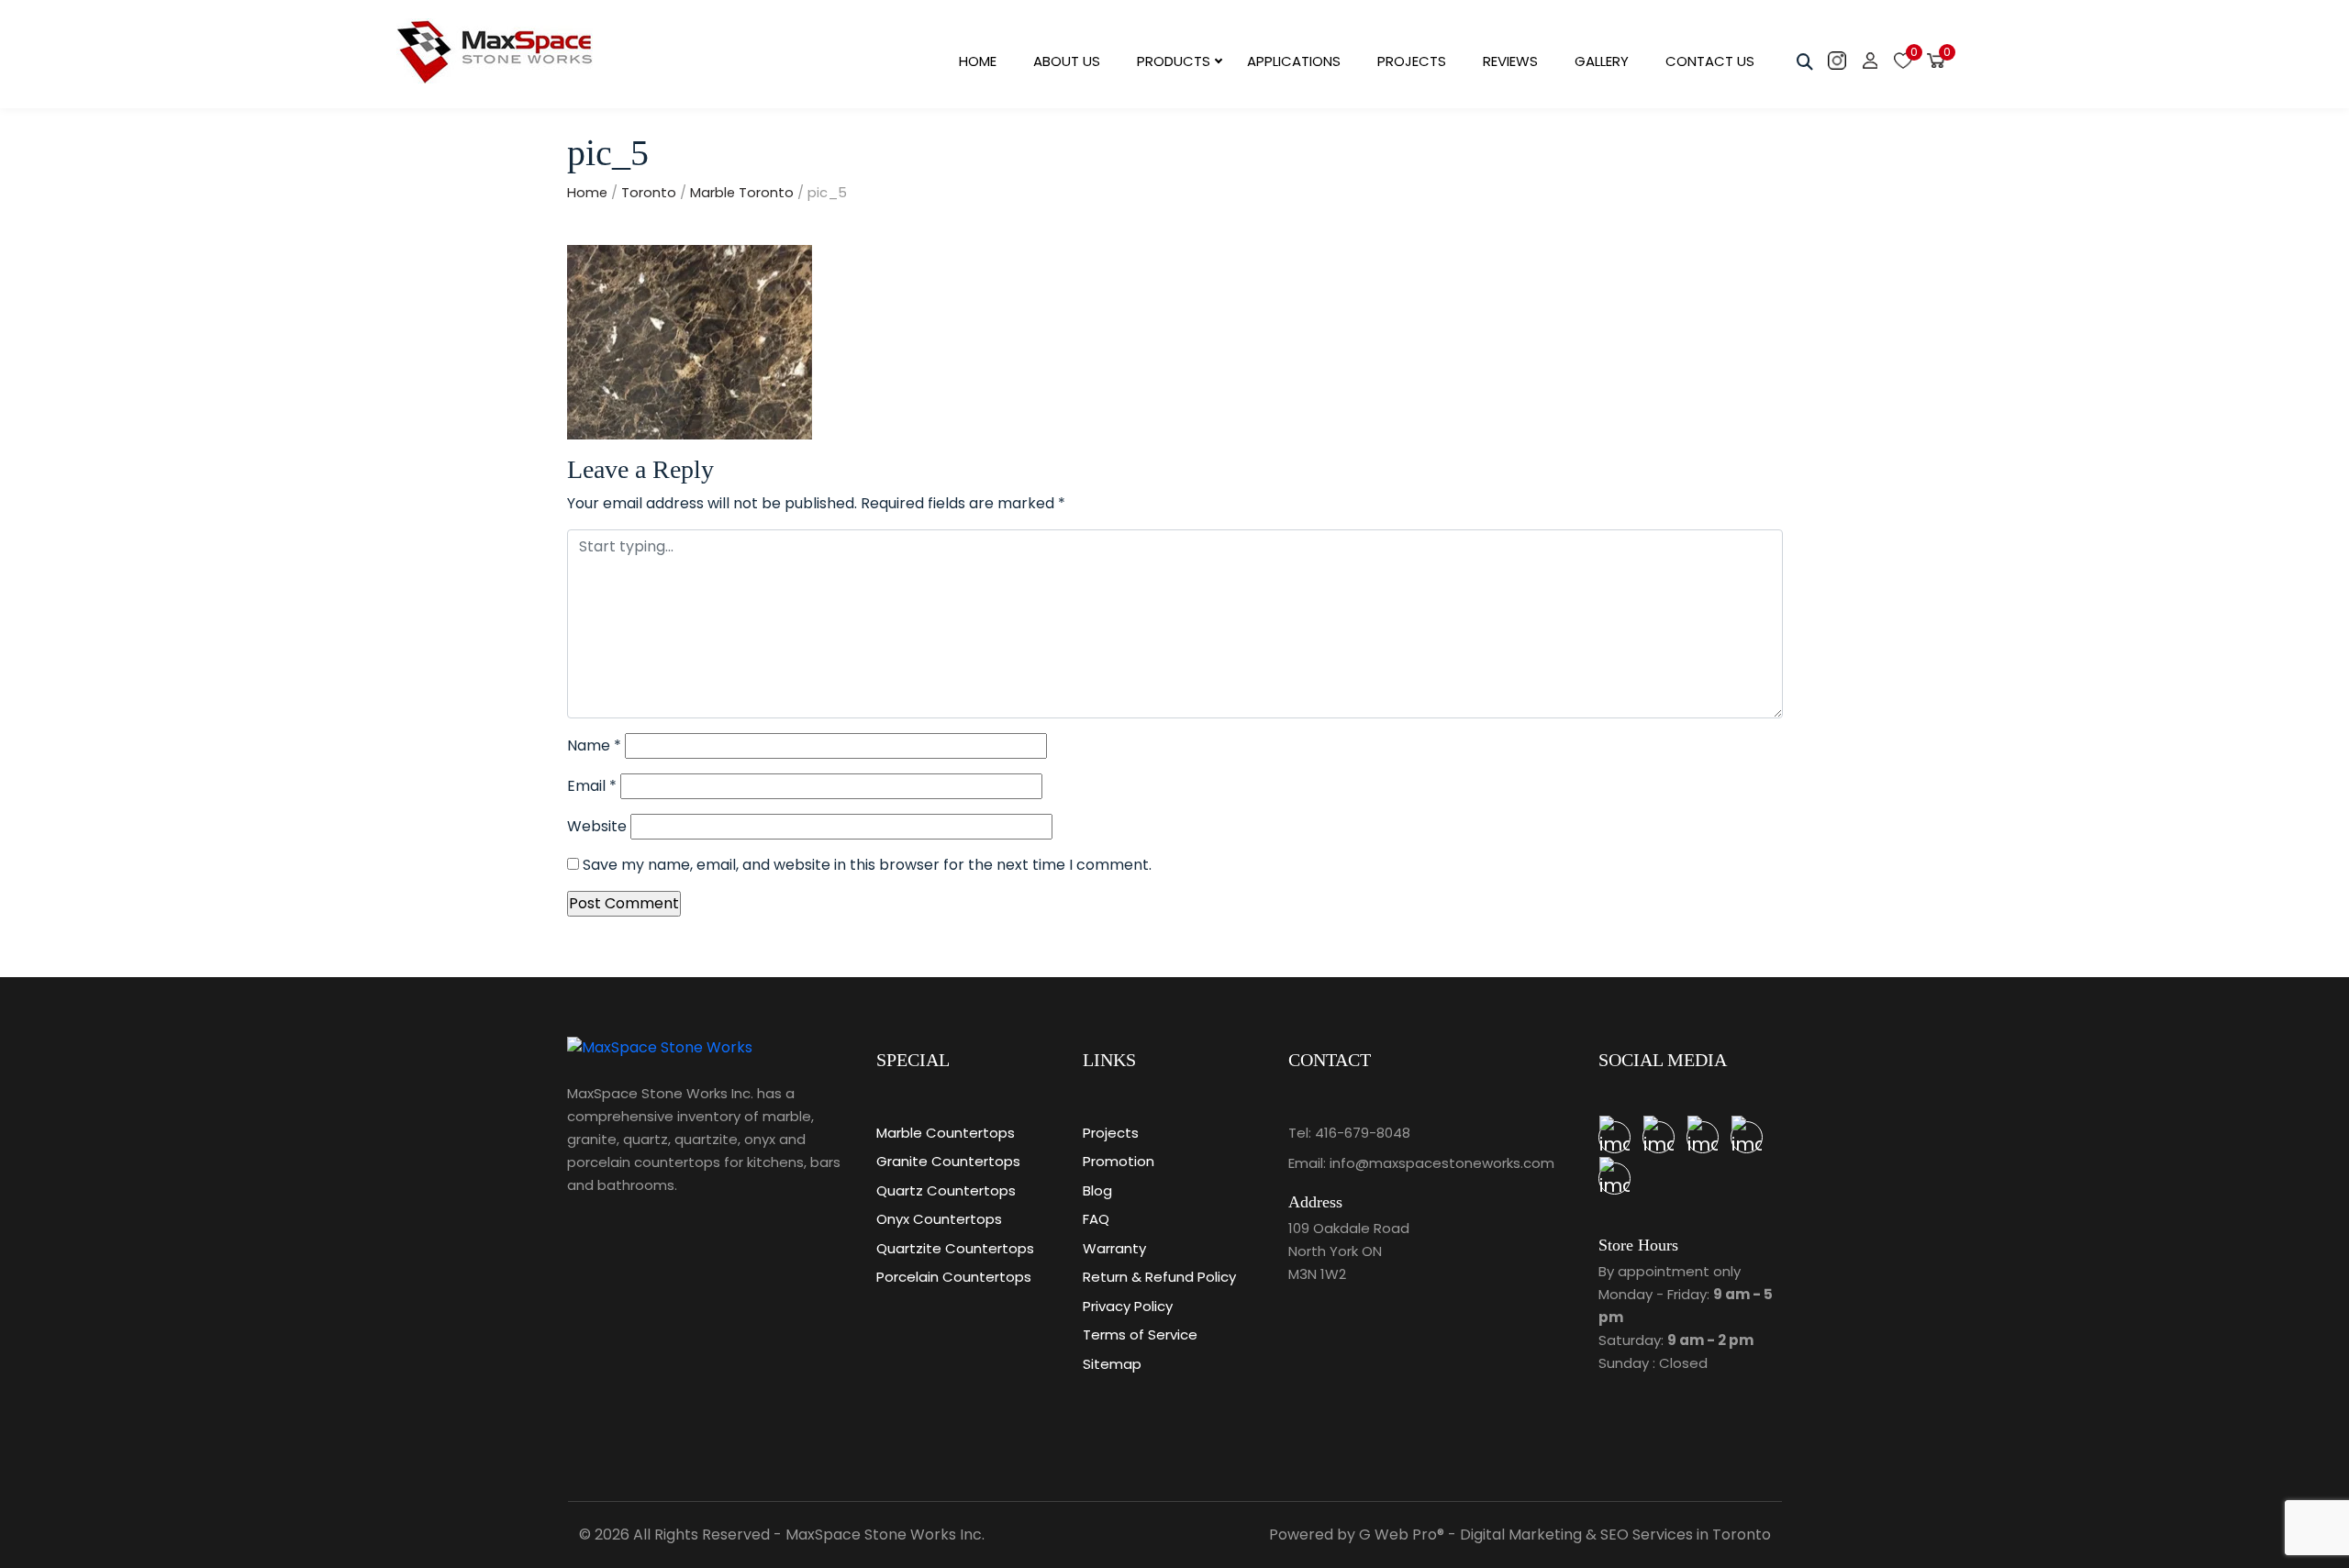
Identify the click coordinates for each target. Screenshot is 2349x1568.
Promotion (1119, 1161)
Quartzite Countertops (955, 1248)
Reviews (1510, 61)
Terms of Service (1140, 1334)
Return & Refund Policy (1159, 1277)
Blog (1097, 1190)
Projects (1412, 61)
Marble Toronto (742, 193)
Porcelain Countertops (954, 1277)
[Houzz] (1659, 1137)
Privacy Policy (1128, 1306)
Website (597, 826)
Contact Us (1710, 61)
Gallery (1602, 61)
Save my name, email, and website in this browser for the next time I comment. (867, 865)
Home (978, 61)
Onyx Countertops (939, 1219)
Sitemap (1112, 1364)
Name (594, 745)
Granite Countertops (948, 1161)
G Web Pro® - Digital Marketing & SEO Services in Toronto (1565, 1535)
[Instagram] (1614, 1179)
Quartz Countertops (946, 1190)
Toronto (649, 193)
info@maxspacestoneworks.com (1442, 1163)
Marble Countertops (946, 1133)
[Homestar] (1614, 1137)
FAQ (1096, 1219)
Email (592, 786)
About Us (1067, 61)
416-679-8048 (1363, 1133)
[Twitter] (1703, 1137)
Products (1174, 61)
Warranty (1114, 1248)
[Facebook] (1747, 1137)
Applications (1294, 61)
